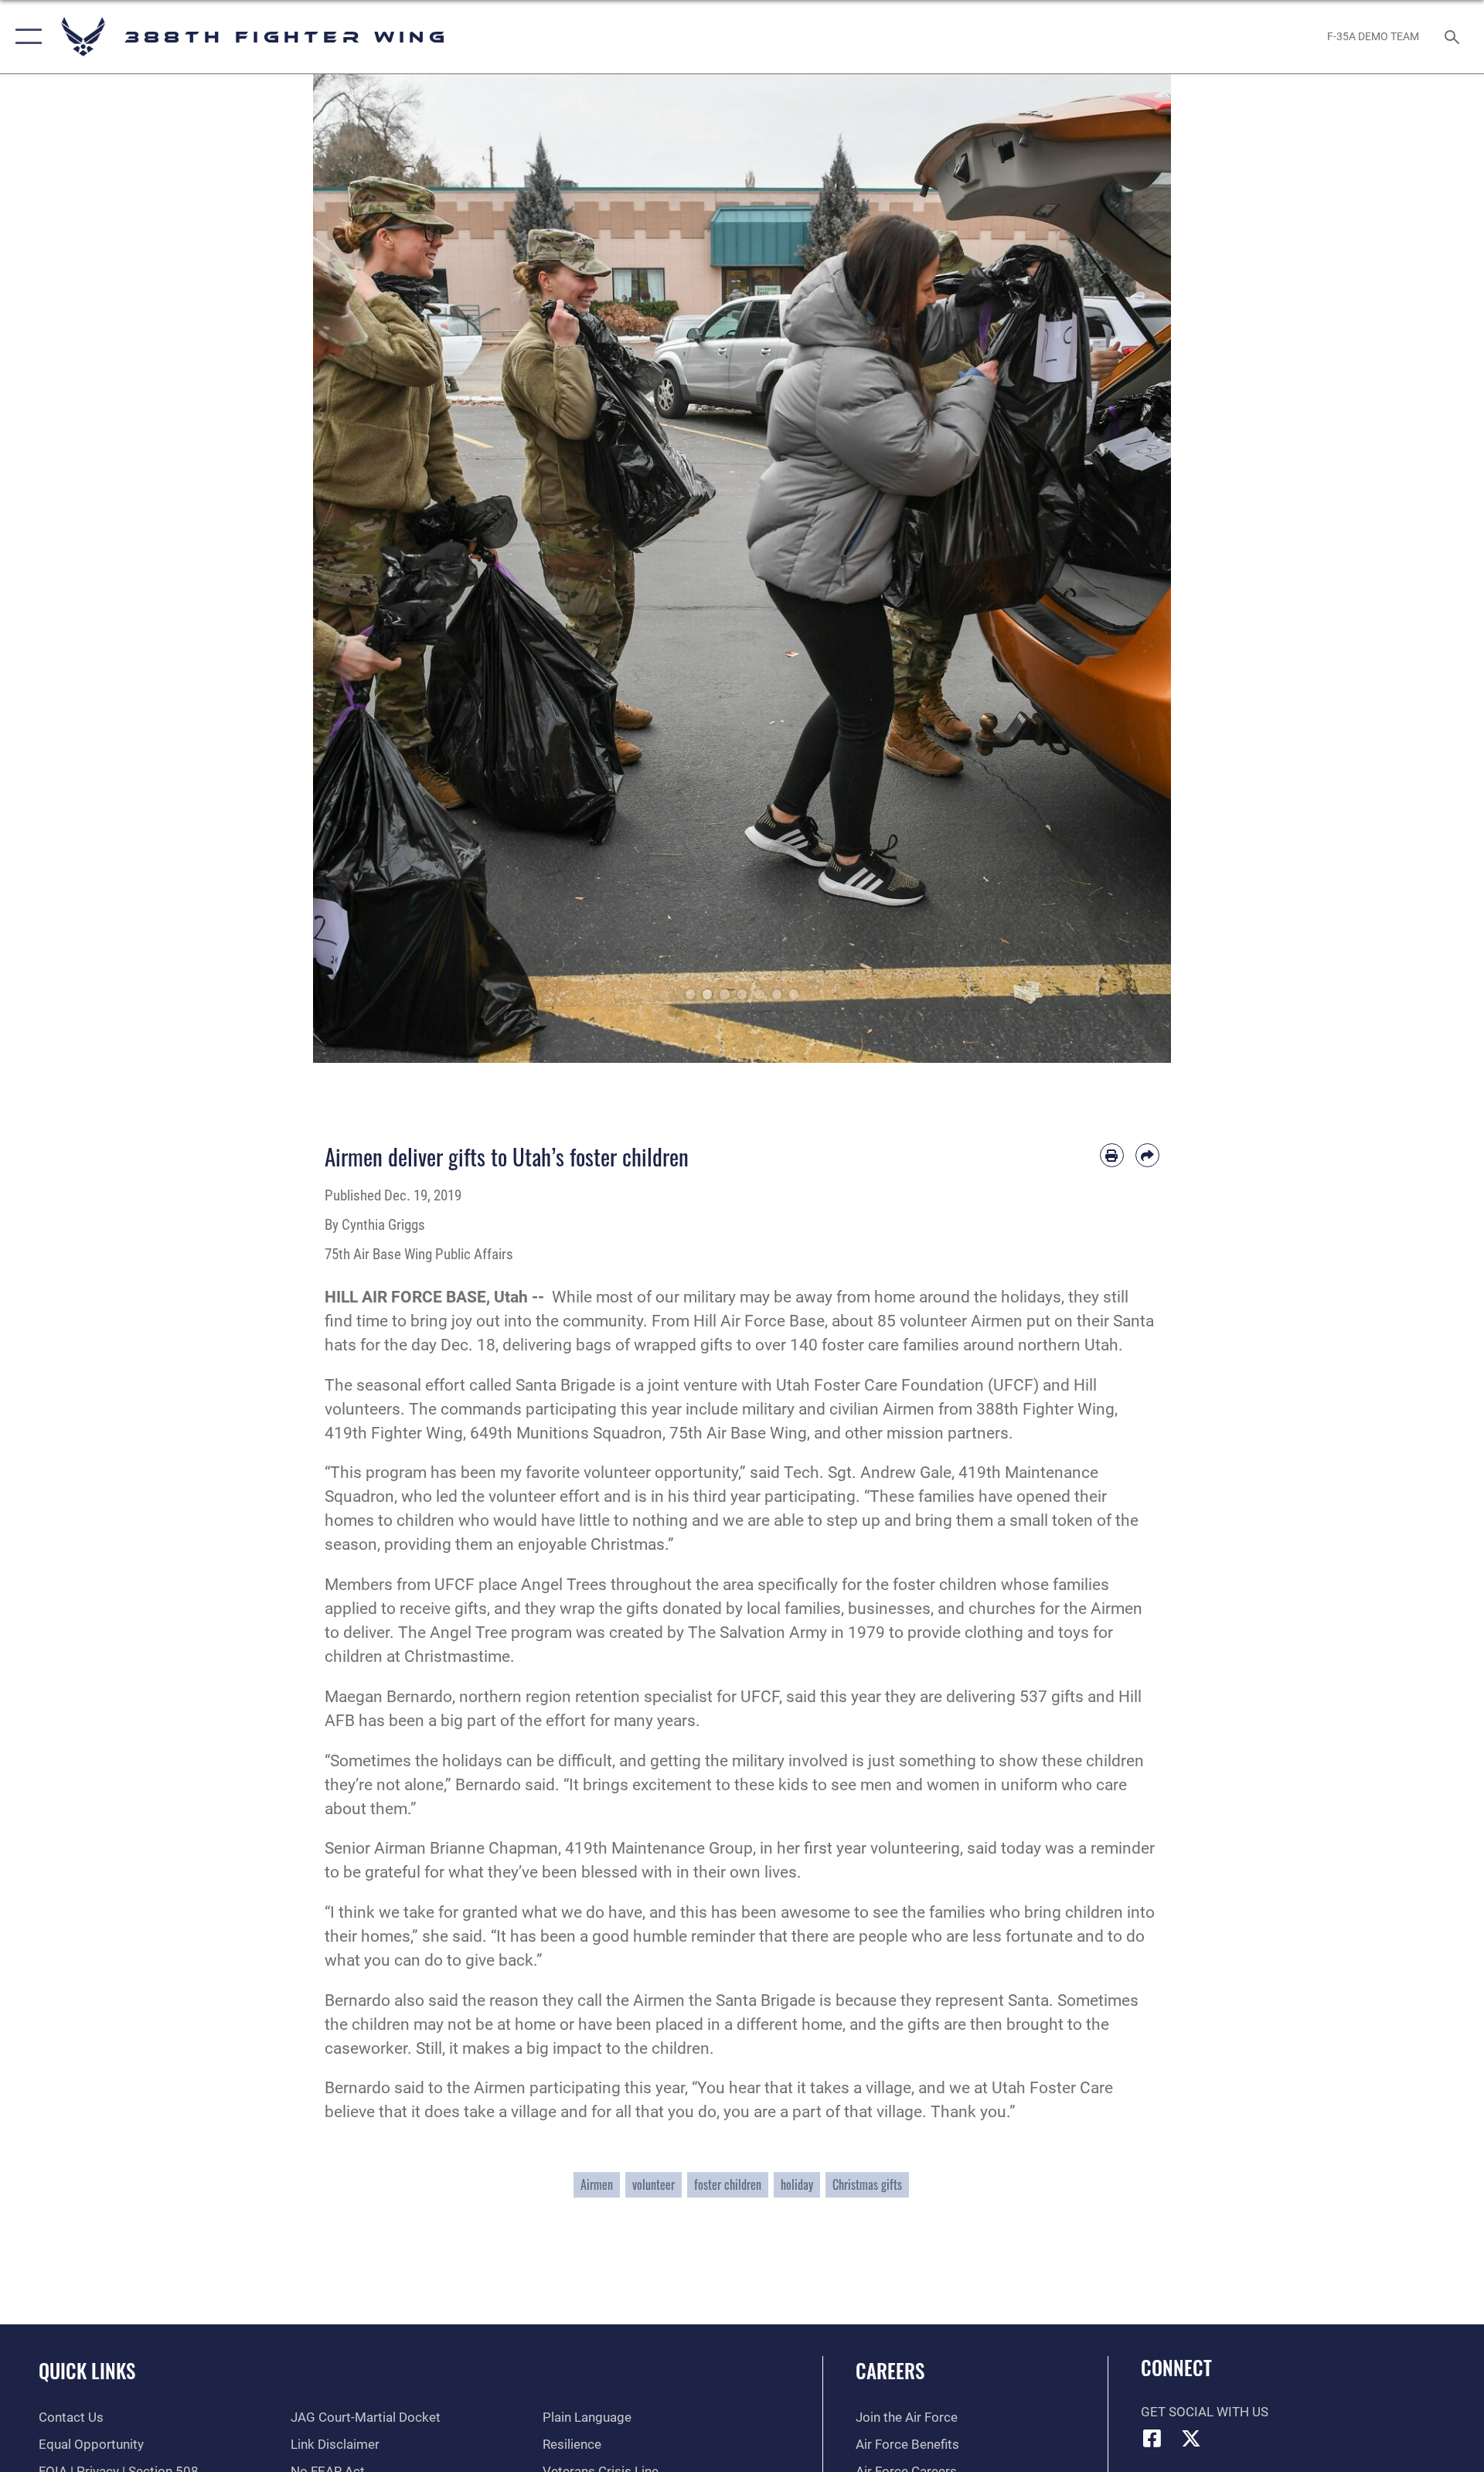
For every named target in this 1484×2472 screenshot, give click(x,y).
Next (1128, 569)
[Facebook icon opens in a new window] (1152, 2438)
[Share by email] (1147, 1155)
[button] (25, 37)
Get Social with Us (1205, 2412)
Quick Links (87, 2370)
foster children (728, 2184)
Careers (890, 2370)
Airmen (597, 2184)
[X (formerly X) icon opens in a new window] (1191, 2438)
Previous (356, 569)
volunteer (654, 2184)
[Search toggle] (1453, 37)
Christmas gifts (867, 2184)
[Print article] (1112, 1155)
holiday (797, 2184)
